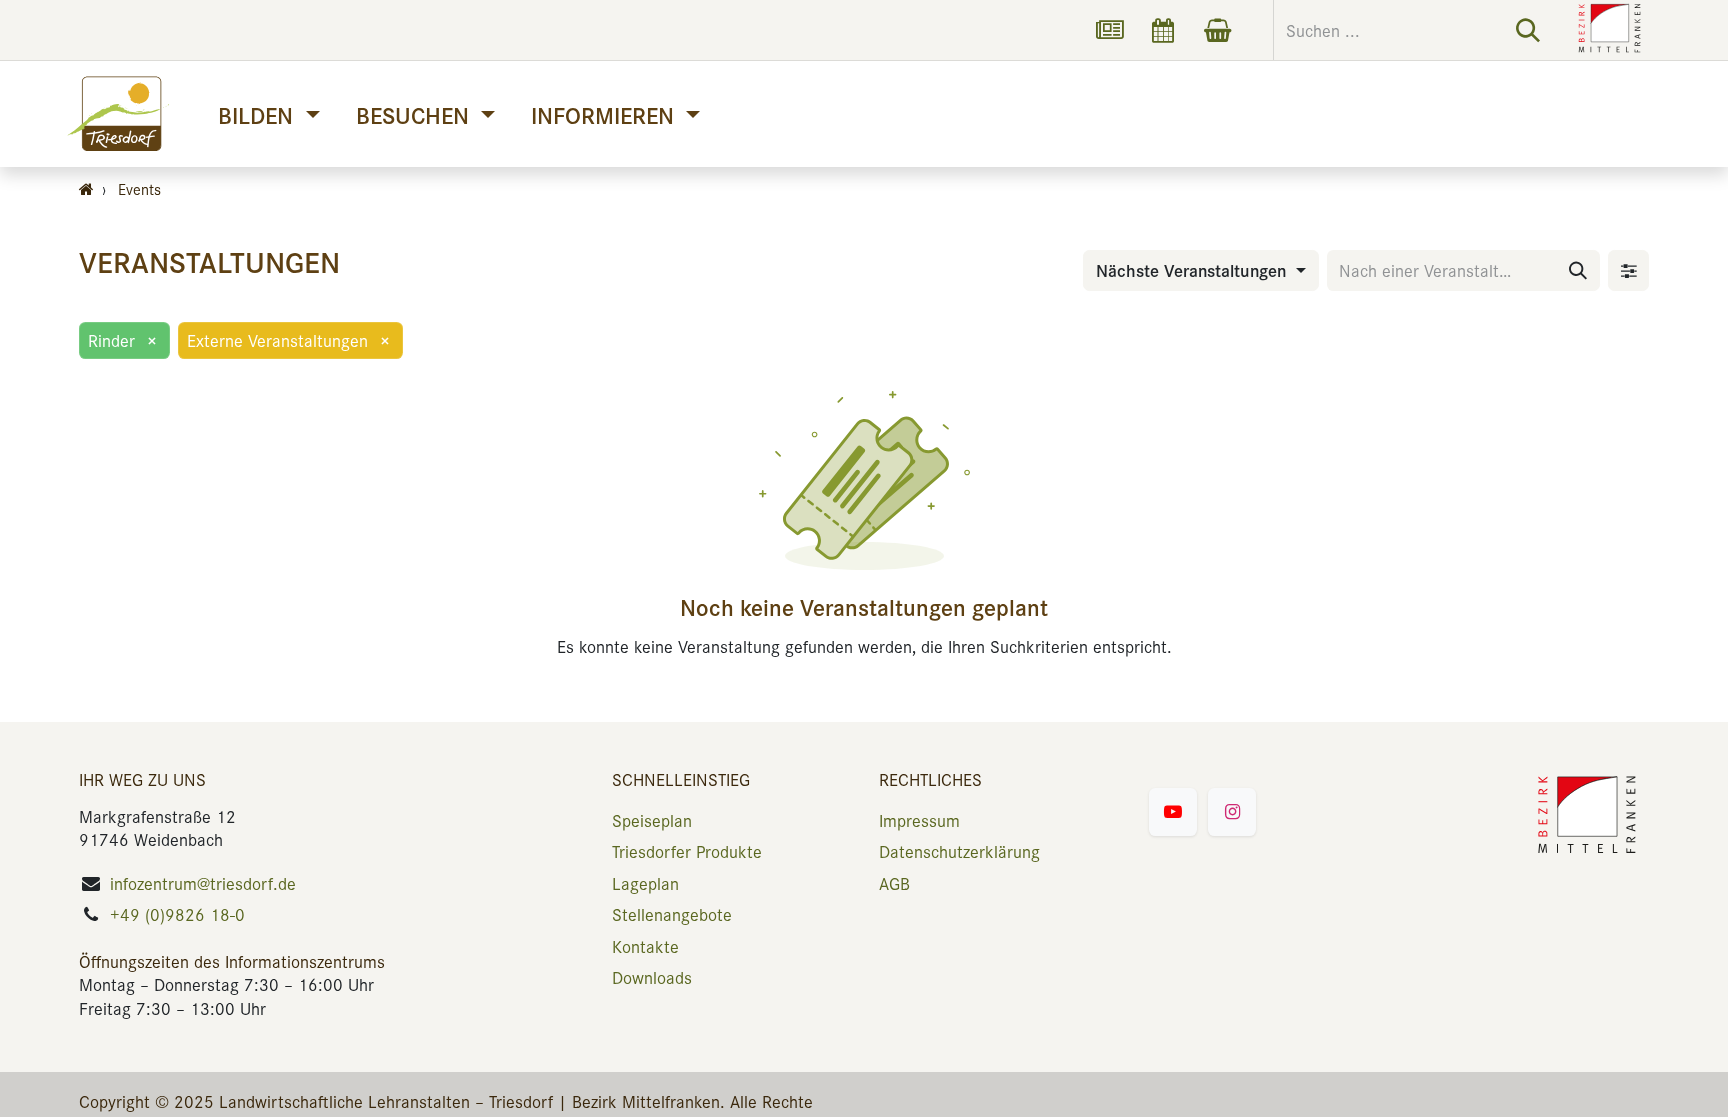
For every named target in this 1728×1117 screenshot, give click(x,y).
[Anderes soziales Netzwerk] (1109, 30)
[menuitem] (268, 114)
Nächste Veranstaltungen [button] (1193, 270)
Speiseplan (652, 820)
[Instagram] (1232, 812)
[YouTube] (1173, 812)
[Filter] (1628, 270)
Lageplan (645, 883)
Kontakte (645, 946)
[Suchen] (1528, 30)
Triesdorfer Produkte (687, 851)
